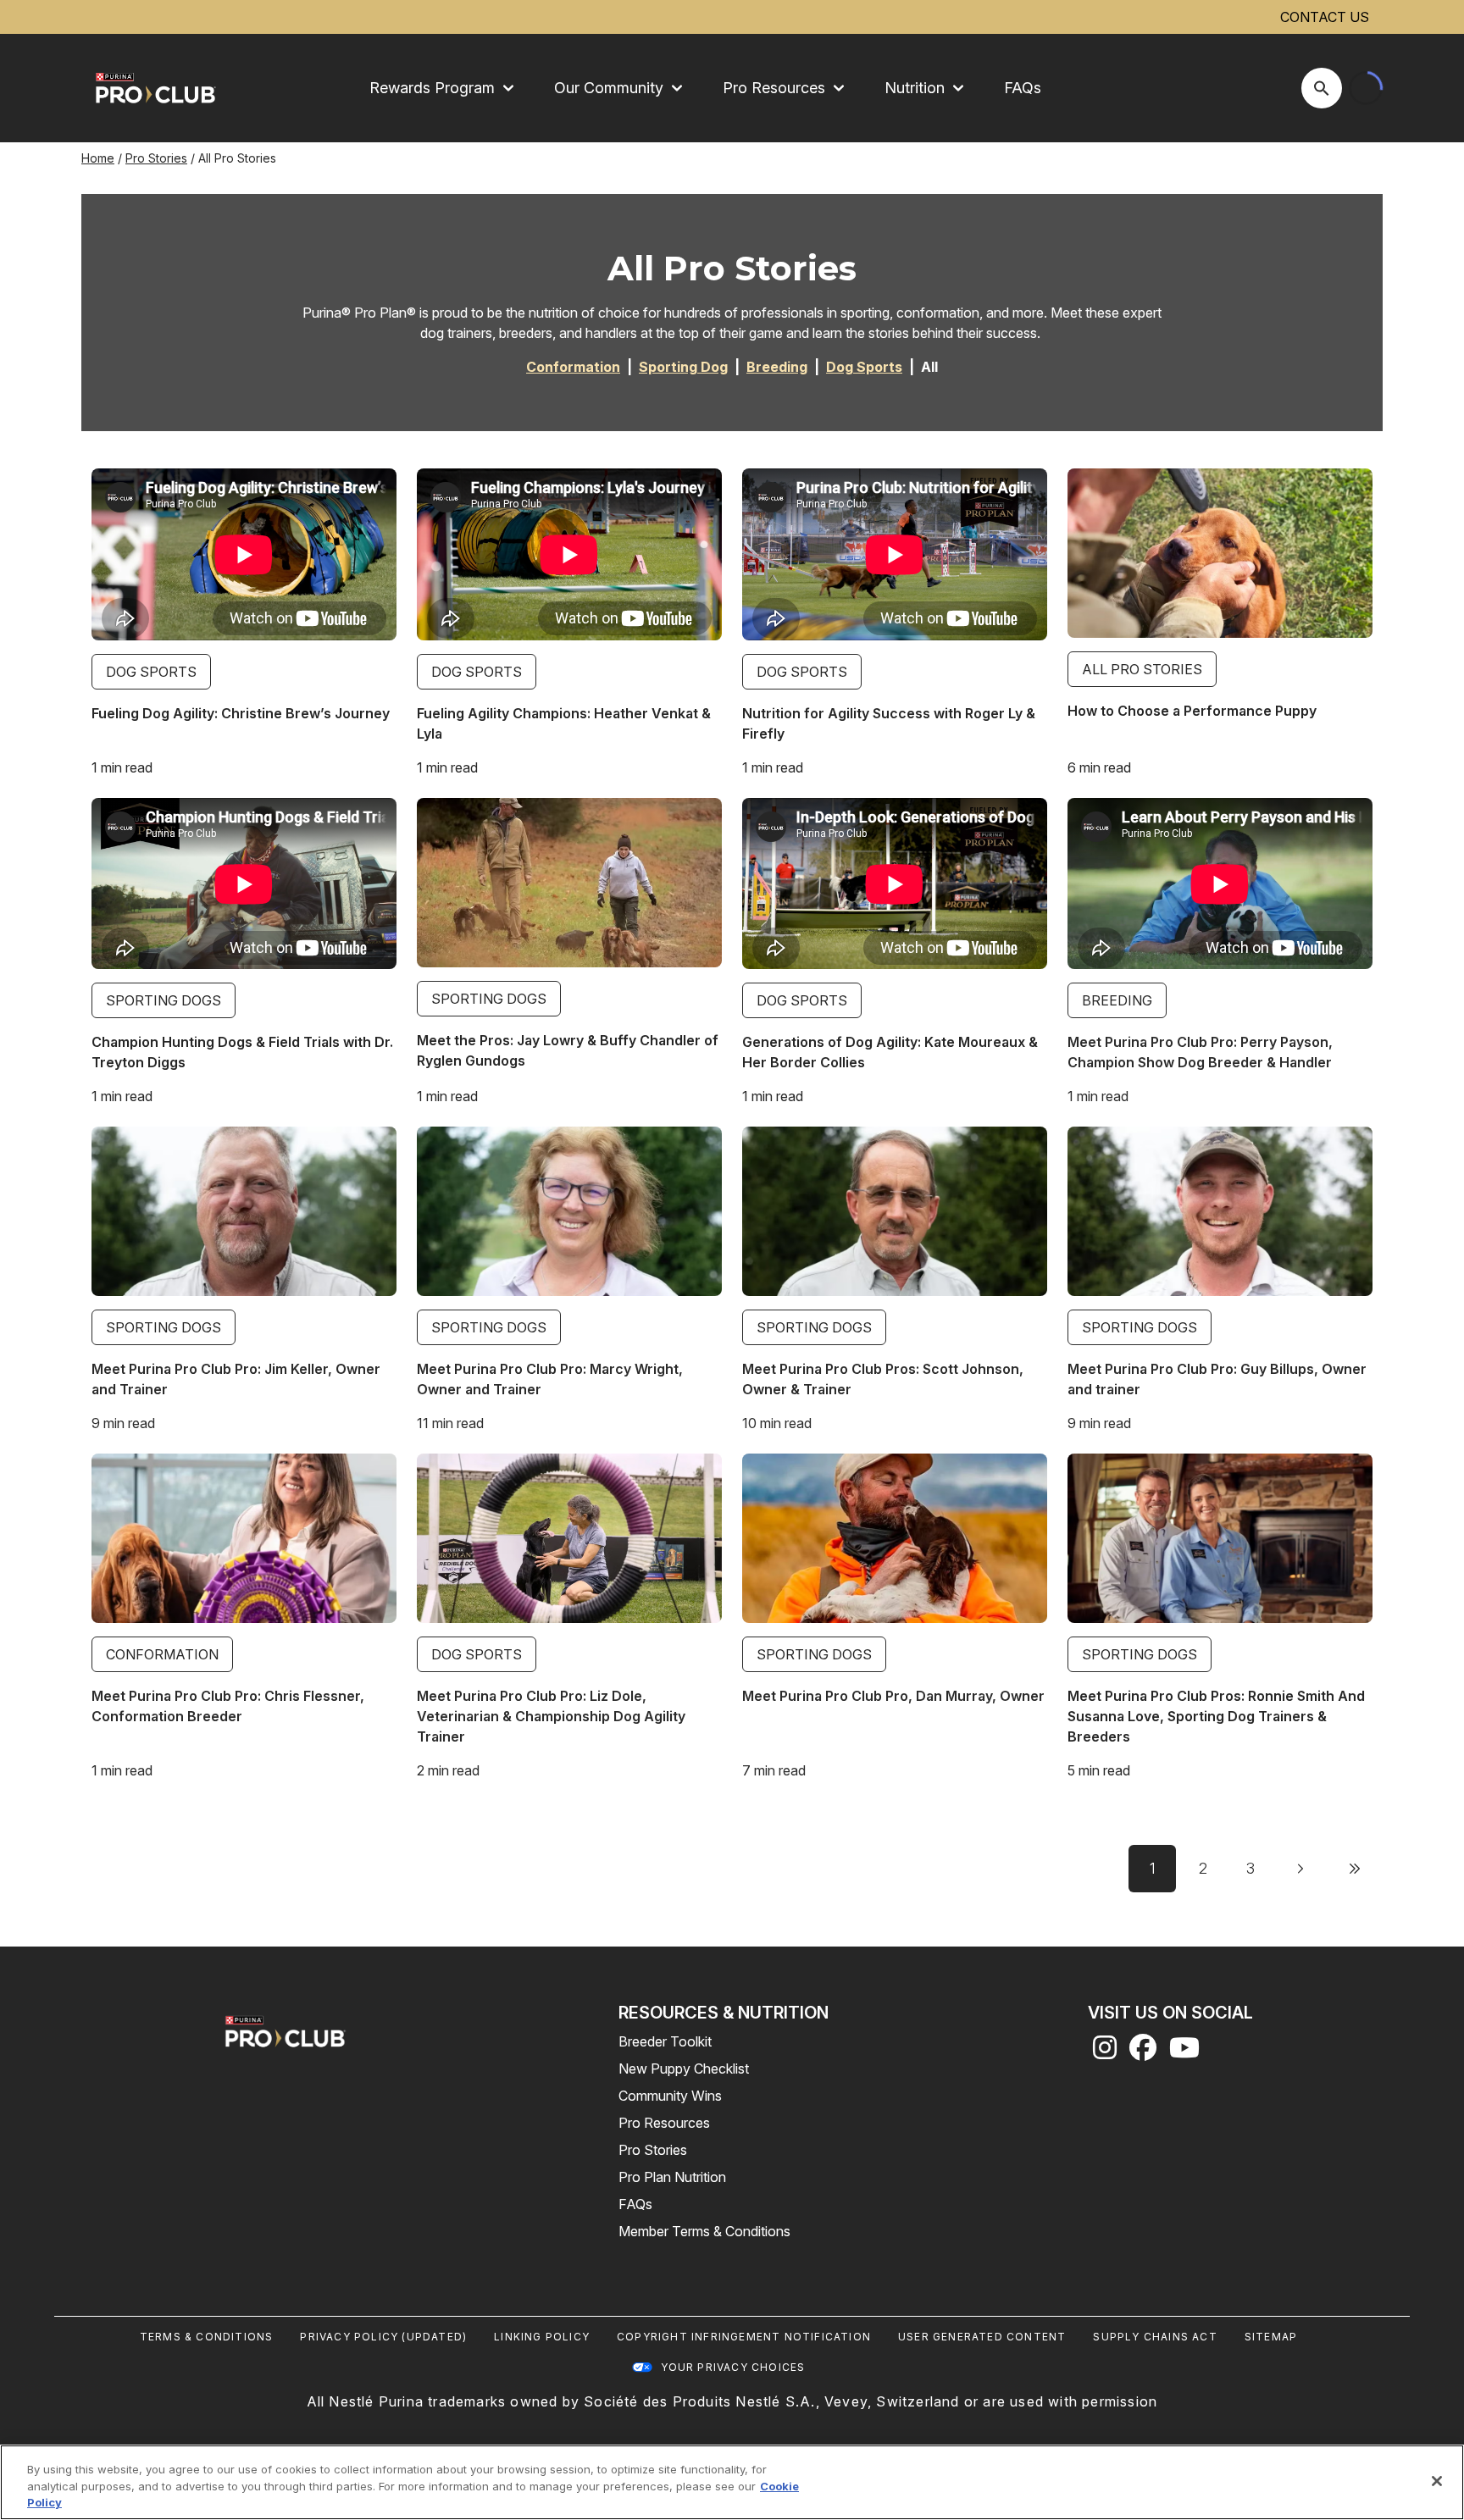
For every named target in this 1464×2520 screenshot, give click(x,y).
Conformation (162, 1654)
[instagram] (1105, 2052)
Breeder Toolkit (665, 2041)
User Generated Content (982, 2337)
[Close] (1437, 2481)
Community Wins (670, 2096)
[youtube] (1184, 2052)
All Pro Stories (1142, 669)
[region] (732, 2482)
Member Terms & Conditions (704, 2231)
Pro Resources (664, 2123)
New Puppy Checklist (684, 2069)
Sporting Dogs (164, 1000)
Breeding (1117, 1000)
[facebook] (1143, 2052)
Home (98, 158)
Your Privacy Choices (733, 2367)
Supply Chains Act (1155, 2337)
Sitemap (1271, 2337)
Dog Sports (151, 672)
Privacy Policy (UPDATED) (383, 2337)
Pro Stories (156, 158)
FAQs (1023, 88)
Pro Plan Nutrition (672, 2177)
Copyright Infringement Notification (744, 2337)
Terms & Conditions (207, 2337)
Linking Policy (542, 2337)
